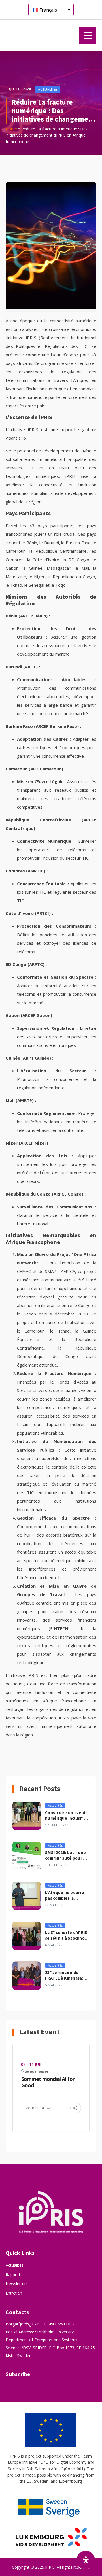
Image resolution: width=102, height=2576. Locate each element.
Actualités (15, 2265)
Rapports (14, 2275)
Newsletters (17, 2284)
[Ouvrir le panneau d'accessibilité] (86, 2560)
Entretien (14, 2293)
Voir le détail (39, 2108)
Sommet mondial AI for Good (48, 2082)
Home (11, 129)
